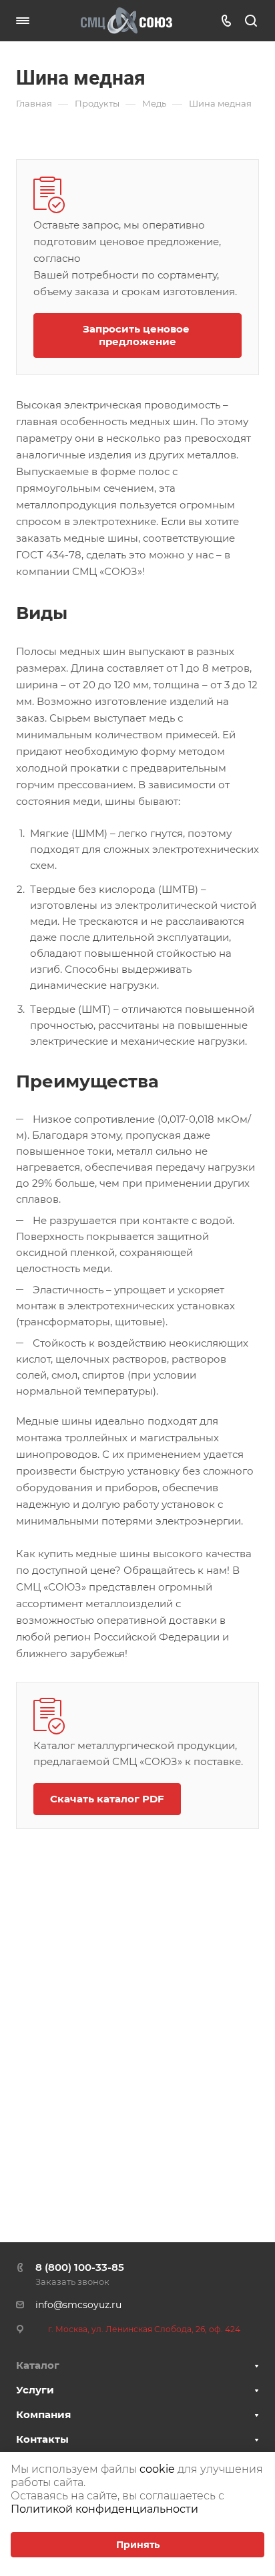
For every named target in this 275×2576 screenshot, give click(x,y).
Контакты (42, 2439)
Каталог (38, 2365)
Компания (43, 2414)
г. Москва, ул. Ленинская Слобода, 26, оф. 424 (144, 2329)
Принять (138, 2545)
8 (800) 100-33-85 (80, 2267)
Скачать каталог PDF (107, 1799)
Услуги (35, 2390)
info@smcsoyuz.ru (78, 2305)
